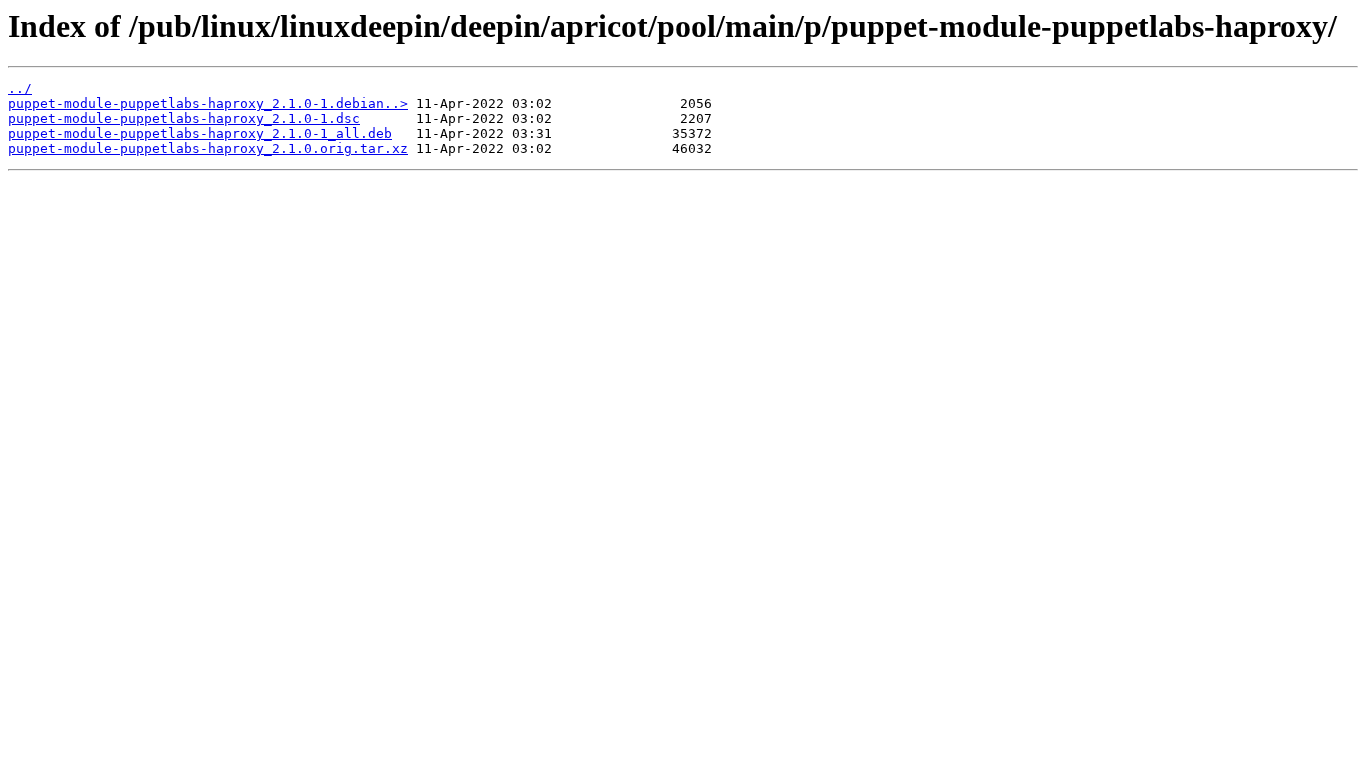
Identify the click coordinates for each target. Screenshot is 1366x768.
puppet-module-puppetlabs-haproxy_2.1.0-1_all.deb (200, 133)
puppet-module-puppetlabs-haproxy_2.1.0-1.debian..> (208, 103)
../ (20, 88)
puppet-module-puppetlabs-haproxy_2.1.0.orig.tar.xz (208, 148)
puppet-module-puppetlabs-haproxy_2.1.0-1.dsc (184, 118)
